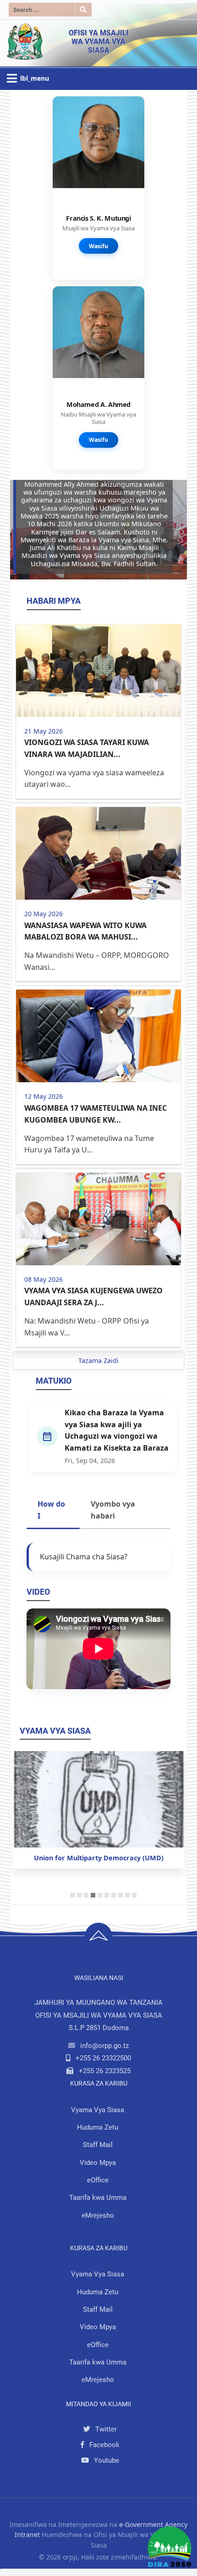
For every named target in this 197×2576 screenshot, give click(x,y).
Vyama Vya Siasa (98, 2110)
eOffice (98, 2180)
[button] (23, 530)
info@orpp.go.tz (104, 2046)
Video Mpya (98, 2163)
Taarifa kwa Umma (98, 2198)
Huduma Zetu (98, 2127)
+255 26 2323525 (105, 2071)
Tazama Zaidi (98, 1360)
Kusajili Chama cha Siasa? (84, 1557)
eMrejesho (98, 2215)
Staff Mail (98, 2145)
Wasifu (98, 246)
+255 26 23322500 (103, 2058)
